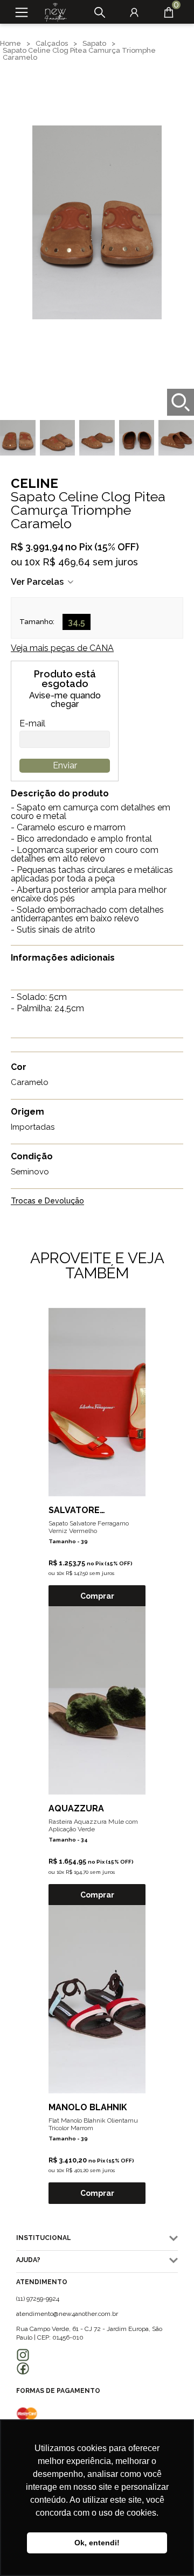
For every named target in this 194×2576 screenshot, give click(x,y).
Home (11, 43)
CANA (62, 648)
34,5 (77, 622)
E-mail (32, 724)
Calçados (52, 43)
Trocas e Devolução (47, 1201)
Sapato (94, 43)
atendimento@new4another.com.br (67, 2314)
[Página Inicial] (52, 12)
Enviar (65, 765)
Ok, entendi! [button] (97, 2543)
